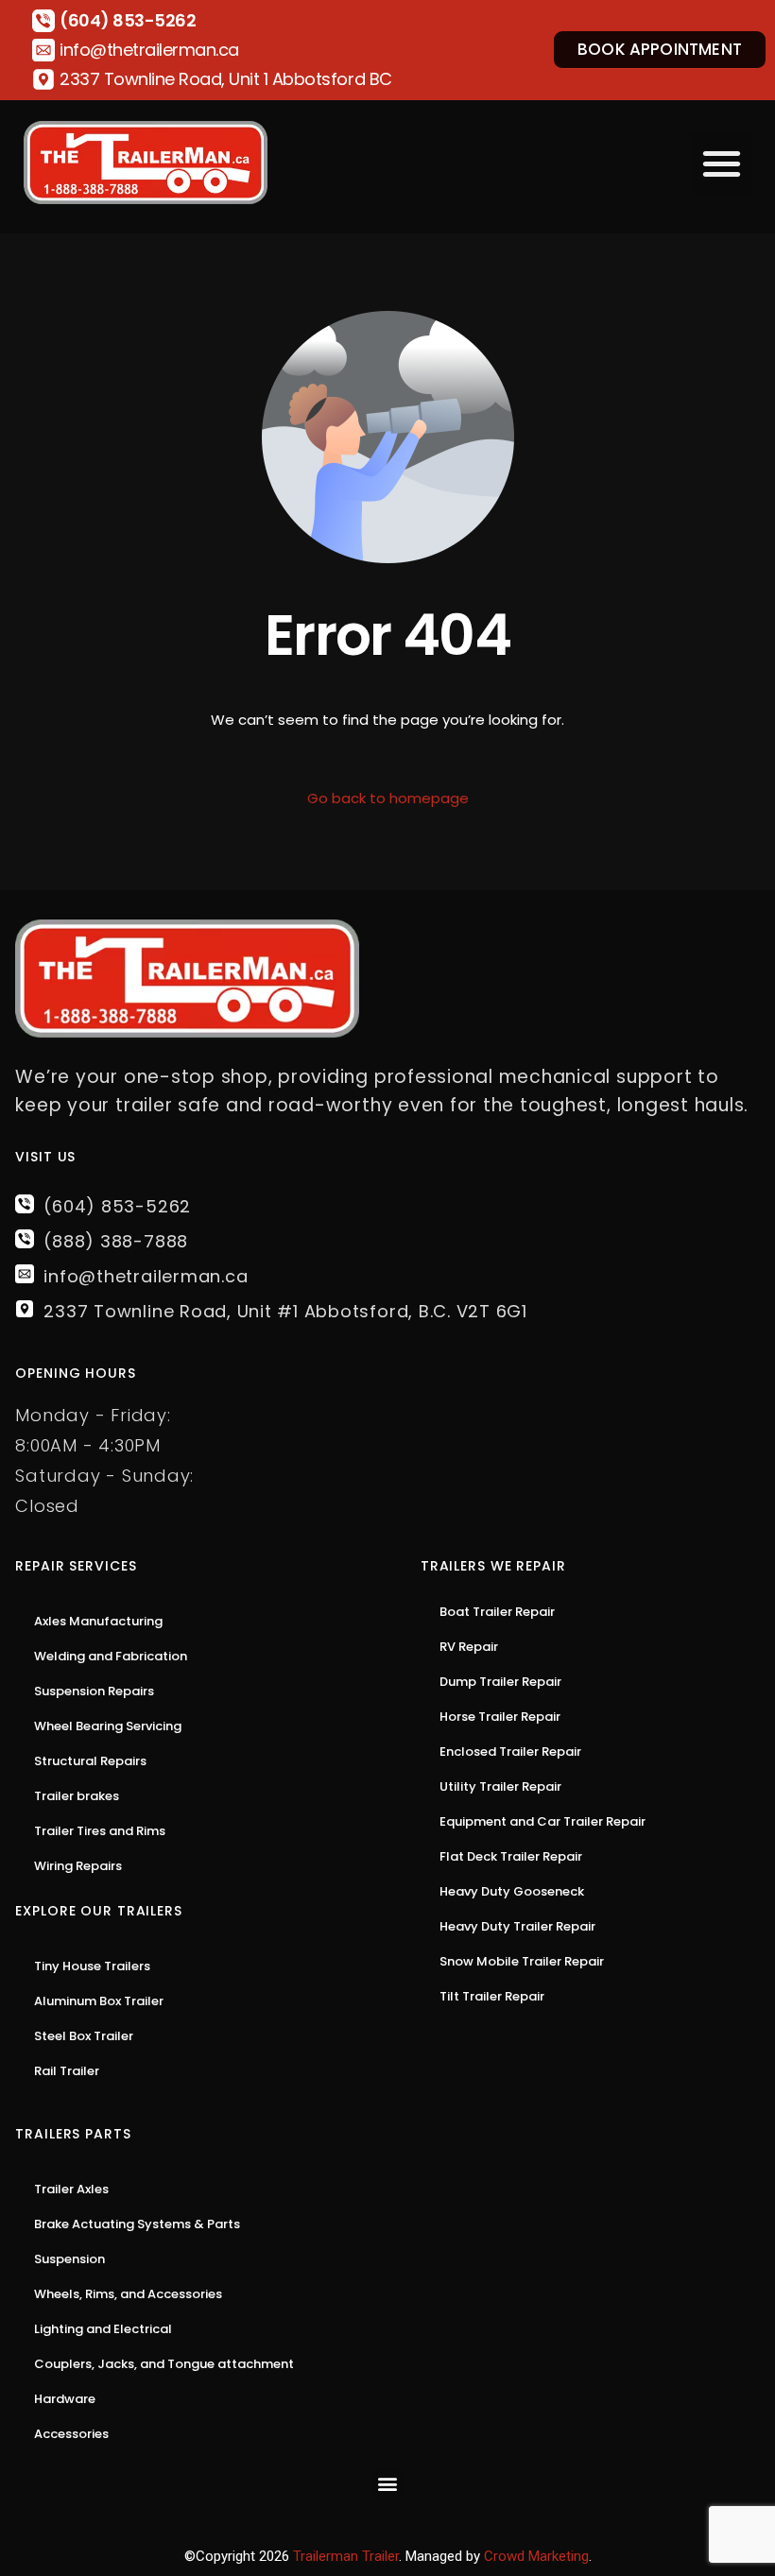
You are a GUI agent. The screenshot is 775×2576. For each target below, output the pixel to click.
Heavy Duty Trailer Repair (517, 1926)
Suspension (69, 2259)
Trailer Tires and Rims (100, 1831)
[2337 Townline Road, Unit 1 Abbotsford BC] (43, 79)
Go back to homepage (388, 798)
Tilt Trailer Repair (492, 1996)
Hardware (65, 2399)
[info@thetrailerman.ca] (43, 50)
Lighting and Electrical (103, 2329)
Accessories (71, 2434)
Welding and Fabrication (111, 1656)
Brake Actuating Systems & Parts (137, 2224)
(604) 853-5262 (128, 20)
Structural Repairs (90, 1761)
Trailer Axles (71, 2189)
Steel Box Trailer (84, 2036)
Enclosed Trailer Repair (510, 1752)
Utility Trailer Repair (500, 1786)
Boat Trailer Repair (497, 1612)
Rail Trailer (67, 2071)
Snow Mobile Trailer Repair (522, 1961)
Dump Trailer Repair (500, 1682)
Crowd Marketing (536, 2556)
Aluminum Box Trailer (99, 2001)
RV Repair (469, 1647)
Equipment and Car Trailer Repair (542, 1821)
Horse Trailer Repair (500, 1717)
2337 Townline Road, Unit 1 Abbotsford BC (226, 79)
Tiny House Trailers (92, 1966)
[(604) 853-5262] (43, 21)
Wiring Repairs (78, 1866)
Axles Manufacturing (98, 1621)
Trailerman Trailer (346, 2556)
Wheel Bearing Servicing (108, 1726)
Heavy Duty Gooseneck (512, 1891)
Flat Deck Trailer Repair (511, 1856)
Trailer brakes (77, 1796)
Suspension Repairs (94, 1691)
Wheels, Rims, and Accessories (128, 2294)
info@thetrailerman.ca (149, 50)
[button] (722, 163)
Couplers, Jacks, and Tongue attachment (164, 2364)
